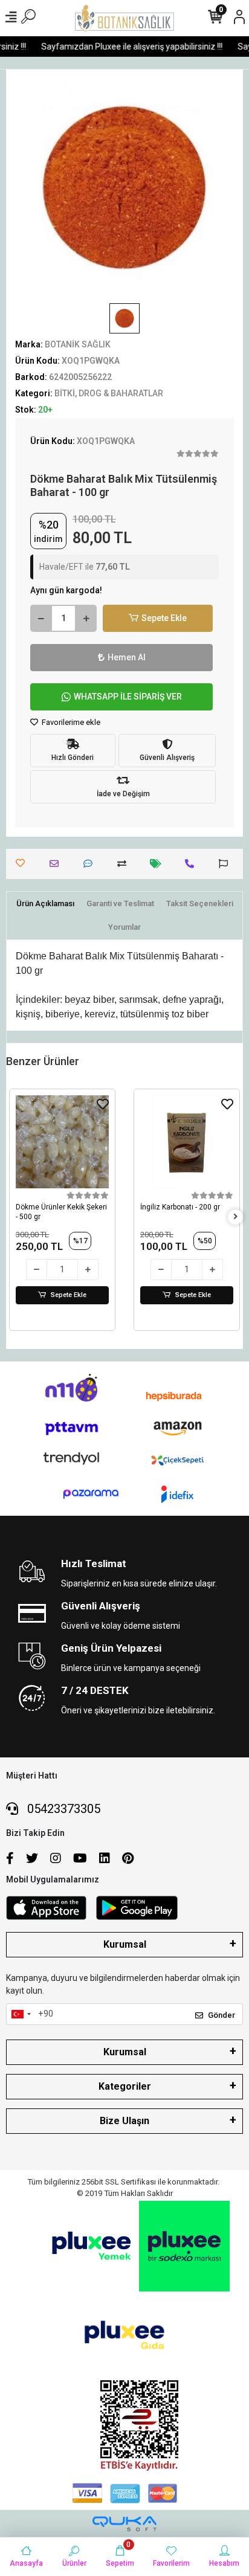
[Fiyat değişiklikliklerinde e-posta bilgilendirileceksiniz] (159, 864)
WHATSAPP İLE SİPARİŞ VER (128, 697)
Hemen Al (127, 657)
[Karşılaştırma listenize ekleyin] (125, 864)
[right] (236, 1217)
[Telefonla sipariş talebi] (192, 864)
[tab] (45, 904)
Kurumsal (125, 1944)
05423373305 (62, 1809)
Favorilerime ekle (70, 722)
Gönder (222, 2015)
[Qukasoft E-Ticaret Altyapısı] (124, 2524)
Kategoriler (125, 2086)
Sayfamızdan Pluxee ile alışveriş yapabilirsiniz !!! (126, 47)
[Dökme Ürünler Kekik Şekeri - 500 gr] (62, 1142)
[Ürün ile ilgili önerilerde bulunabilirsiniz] (226, 864)
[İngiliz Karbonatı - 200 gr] (187, 1142)
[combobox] (21, 2014)
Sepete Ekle (164, 618)
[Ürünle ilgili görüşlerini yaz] (91, 864)
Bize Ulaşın (124, 2121)
